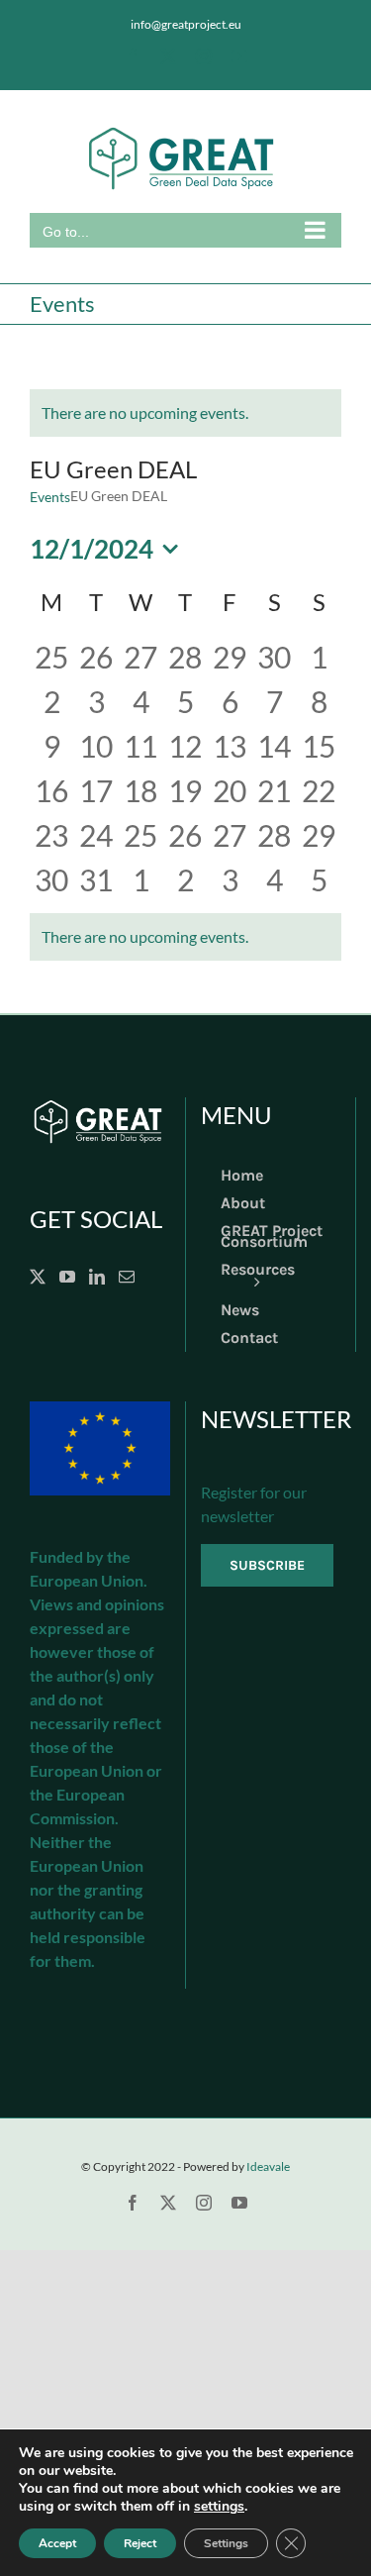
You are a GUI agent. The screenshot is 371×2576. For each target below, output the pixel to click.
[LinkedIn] (97, 1277)
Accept (57, 2543)
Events (50, 497)
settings (219, 2507)
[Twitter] (38, 1277)
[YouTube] (67, 1277)
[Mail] (127, 1277)
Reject (140, 2543)
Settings (226, 2543)
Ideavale (268, 2166)
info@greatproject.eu (186, 24)
